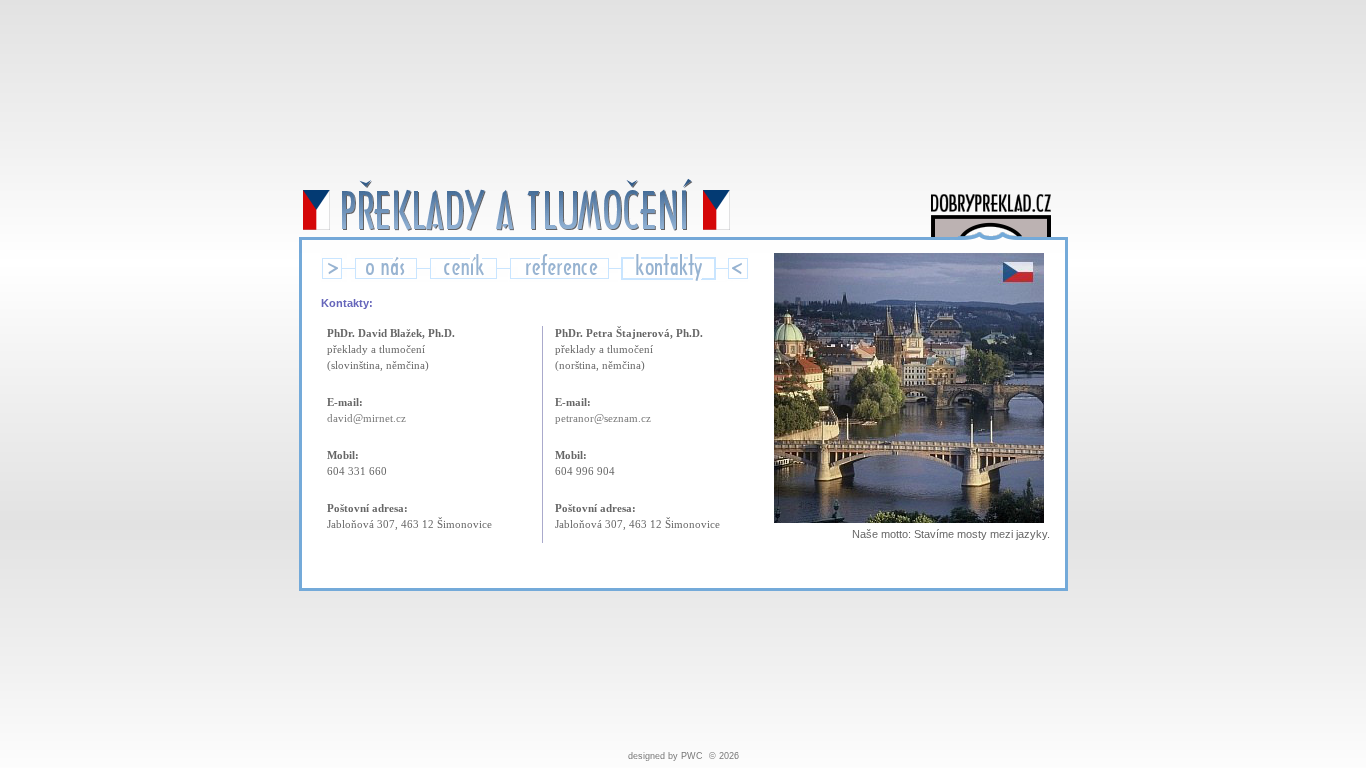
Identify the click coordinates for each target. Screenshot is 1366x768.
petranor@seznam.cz (603, 418)
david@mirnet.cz (366, 418)
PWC (692, 756)
